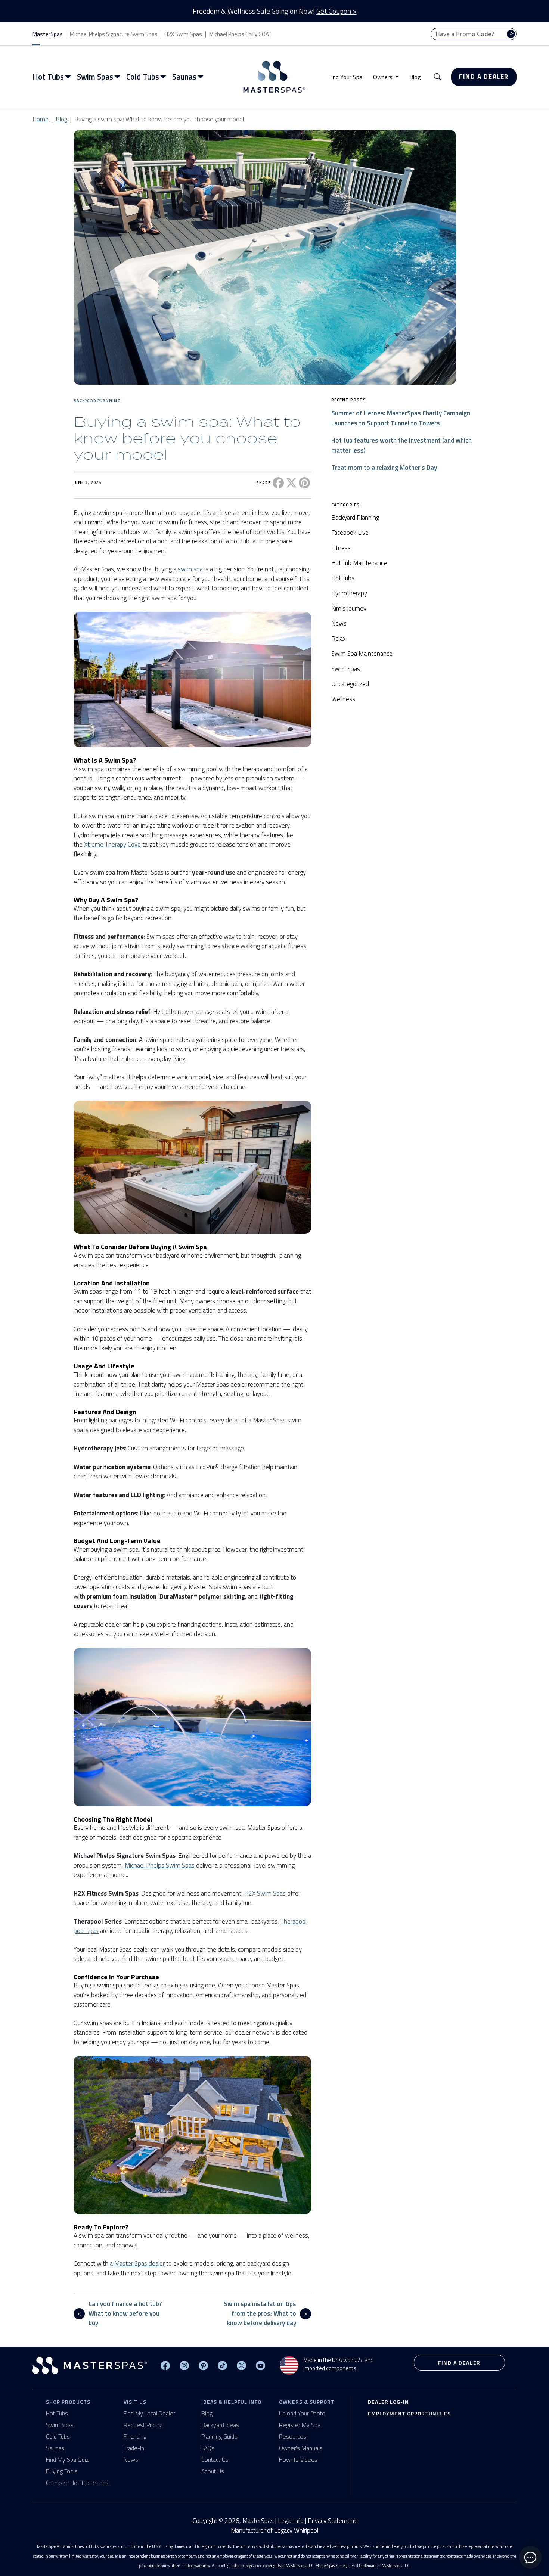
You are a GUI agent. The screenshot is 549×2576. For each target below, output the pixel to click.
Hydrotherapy (349, 593)
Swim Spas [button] (95, 77)
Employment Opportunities (409, 2413)
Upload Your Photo (302, 2413)
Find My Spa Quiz (67, 2459)
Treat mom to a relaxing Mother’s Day (384, 468)
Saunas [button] (184, 77)
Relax (339, 639)
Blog (415, 77)
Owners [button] (384, 77)
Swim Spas (346, 669)
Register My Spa (300, 2425)
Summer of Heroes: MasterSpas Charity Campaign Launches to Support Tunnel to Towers (401, 418)
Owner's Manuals (301, 2448)
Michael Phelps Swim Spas (160, 1865)
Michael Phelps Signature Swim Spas (114, 34)
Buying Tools (62, 2471)
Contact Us (215, 2459)
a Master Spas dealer (137, 2263)
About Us (213, 2471)
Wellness (343, 699)
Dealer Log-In (388, 2402)
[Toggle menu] (69, 77)
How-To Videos (298, 2459)
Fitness (341, 548)
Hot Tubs (343, 578)
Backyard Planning (97, 401)
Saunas (55, 2448)
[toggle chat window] (530, 2557)
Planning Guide (219, 2436)
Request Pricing (143, 2425)
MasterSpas (48, 34)
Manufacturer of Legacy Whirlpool (274, 2531)
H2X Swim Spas (183, 34)
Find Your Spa (345, 77)
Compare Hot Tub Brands (77, 2483)
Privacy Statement (332, 2521)
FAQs (208, 2448)
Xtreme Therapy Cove (112, 844)
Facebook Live (350, 533)
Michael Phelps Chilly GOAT (241, 34)
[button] (438, 77)
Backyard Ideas (220, 2425)
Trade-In (134, 2448)
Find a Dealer (484, 77)
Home (41, 119)
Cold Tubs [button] (143, 77)
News (339, 623)
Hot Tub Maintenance (359, 563)
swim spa (190, 569)
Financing (135, 2436)
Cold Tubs (58, 2436)
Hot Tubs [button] (48, 77)
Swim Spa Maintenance (362, 654)
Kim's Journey (349, 608)
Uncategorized (350, 684)
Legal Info (291, 2521)
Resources (293, 2436)
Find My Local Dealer (149, 2413)
